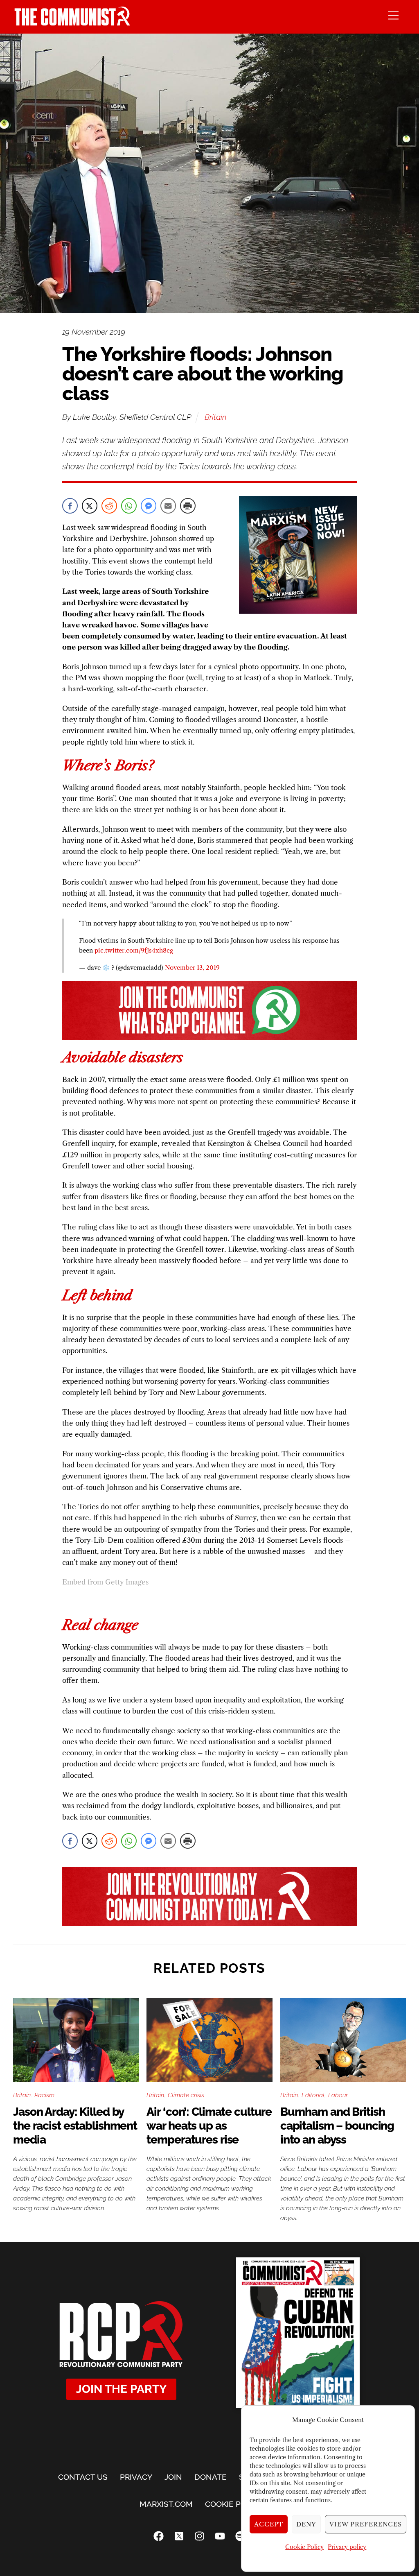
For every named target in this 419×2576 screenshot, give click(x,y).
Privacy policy (347, 2547)
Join (173, 2477)
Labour (338, 2095)
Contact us (83, 2477)
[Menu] (393, 15)
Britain (215, 417)
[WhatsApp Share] (129, 506)
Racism (44, 2095)
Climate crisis (186, 2095)
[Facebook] (158, 2536)
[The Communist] (72, 23)
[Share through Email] (168, 506)
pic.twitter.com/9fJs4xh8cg (134, 950)
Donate (211, 2477)
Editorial (313, 2095)
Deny (306, 2524)
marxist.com (166, 2504)
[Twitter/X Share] (90, 506)
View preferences (366, 2524)
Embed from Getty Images (105, 1582)
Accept (269, 2524)
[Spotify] (240, 2536)
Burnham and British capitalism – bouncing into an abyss (337, 2126)
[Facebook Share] (70, 506)
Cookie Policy (304, 2547)
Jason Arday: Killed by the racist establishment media (75, 2126)
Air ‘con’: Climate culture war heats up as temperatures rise (209, 2126)
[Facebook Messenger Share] (149, 506)
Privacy (136, 2477)
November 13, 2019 (192, 968)
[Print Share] (188, 506)
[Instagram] (199, 2536)
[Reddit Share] (109, 506)
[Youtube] (220, 2536)
